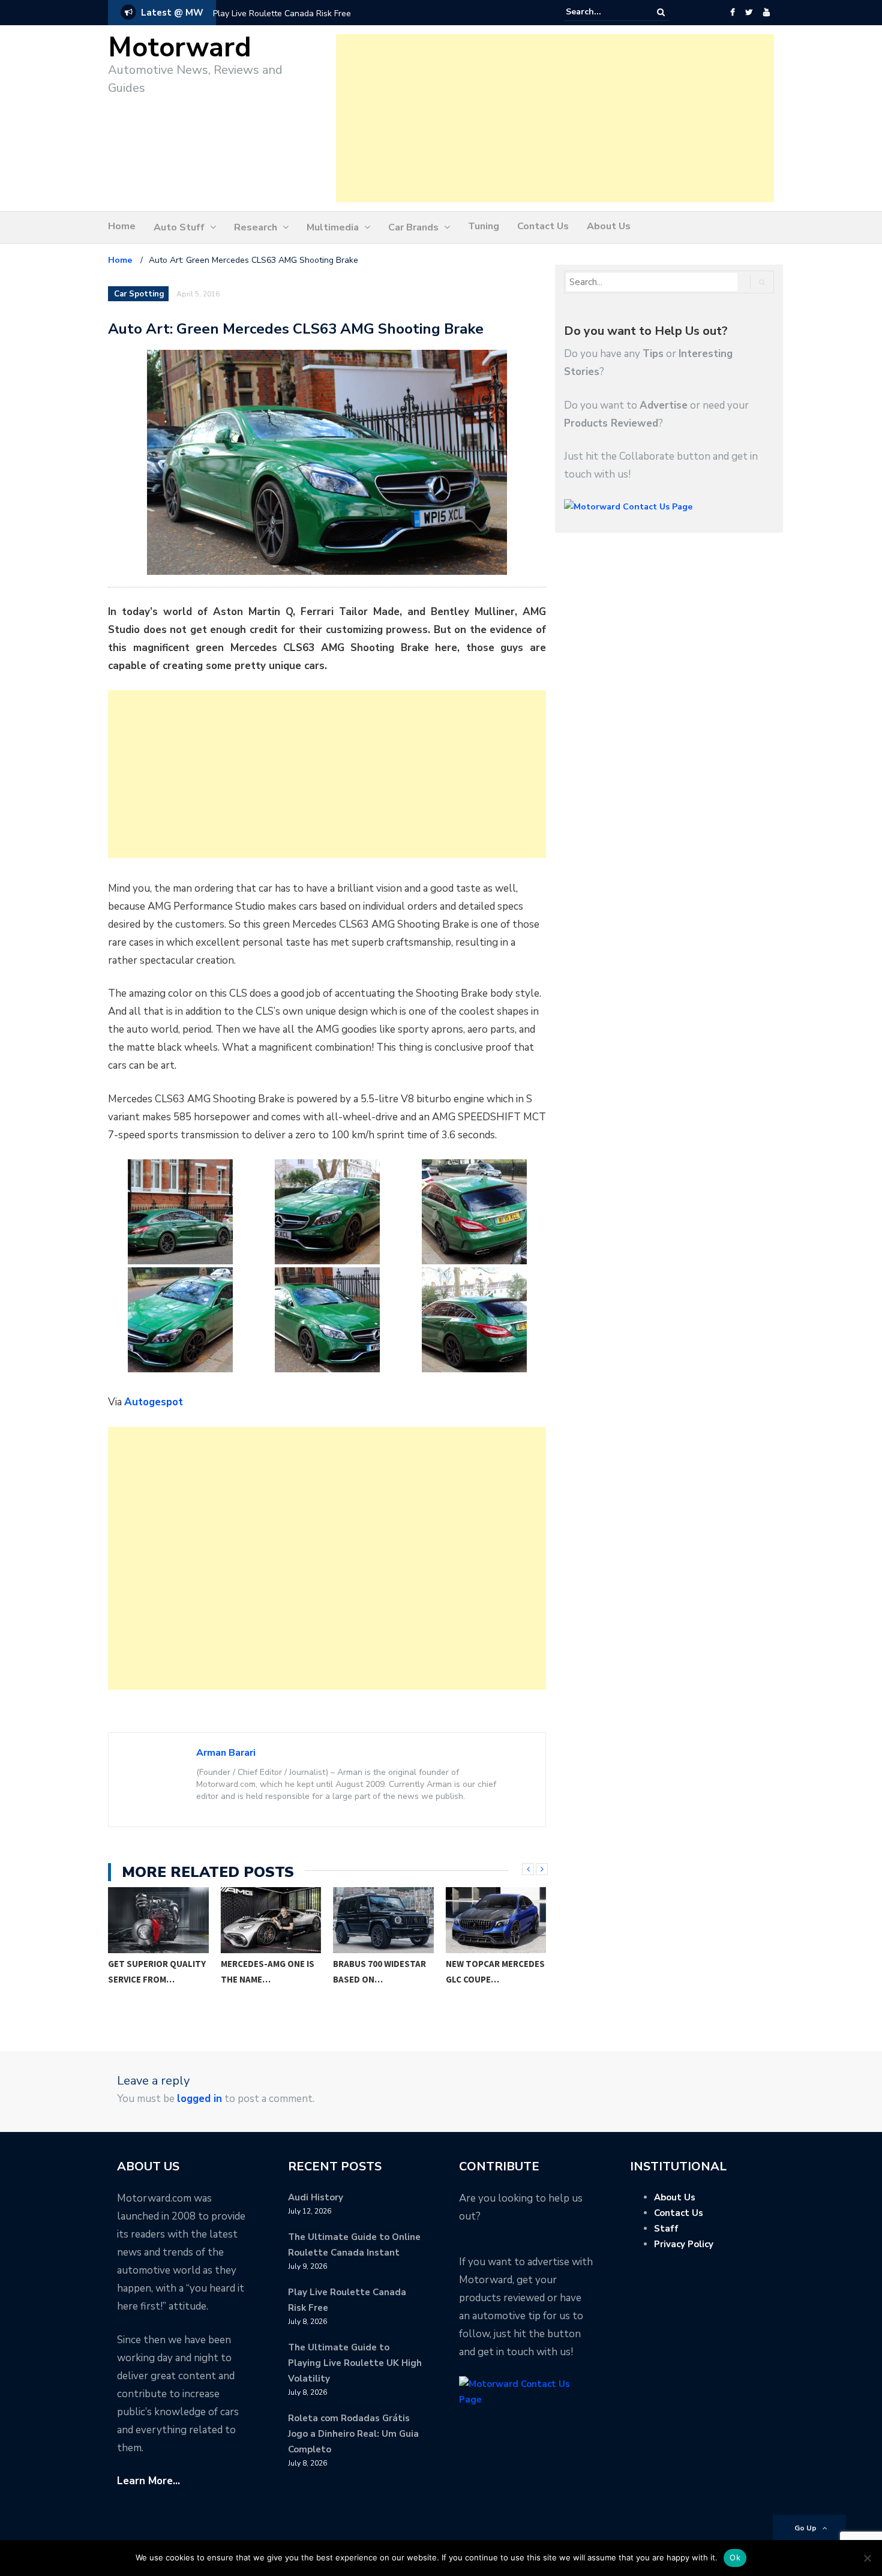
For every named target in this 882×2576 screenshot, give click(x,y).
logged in (199, 2099)
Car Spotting (139, 294)
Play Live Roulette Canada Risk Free (282, 14)
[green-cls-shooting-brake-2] (327, 1212)
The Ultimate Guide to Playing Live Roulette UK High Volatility (355, 2363)
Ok (735, 2557)
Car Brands (413, 227)
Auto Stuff (179, 227)
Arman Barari (226, 1753)
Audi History (316, 2197)
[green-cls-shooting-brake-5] (327, 1320)
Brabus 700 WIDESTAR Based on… (379, 1971)
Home (122, 226)
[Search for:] (602, 12)
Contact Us (543, 226)
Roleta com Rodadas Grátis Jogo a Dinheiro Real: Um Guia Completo (353, 2434)
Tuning (484, 226)
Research (256, 227)
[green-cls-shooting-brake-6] (474, 1320)
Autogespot (154, 1402)
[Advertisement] (555, 118)
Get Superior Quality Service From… (157, 1971)
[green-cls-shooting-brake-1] (180, 1212)
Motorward (180, 48)
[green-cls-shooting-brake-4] (180, 1320)
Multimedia (333, 227)
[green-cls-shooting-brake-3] (474, 1212)
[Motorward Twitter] (749, 13)
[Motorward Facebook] (732, 13)
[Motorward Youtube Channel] (766, 13)
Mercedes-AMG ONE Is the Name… (268, 1971)
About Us (609, 226)
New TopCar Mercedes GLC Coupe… (495, 1971)
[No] (867, 2558)
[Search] (661, 12)
